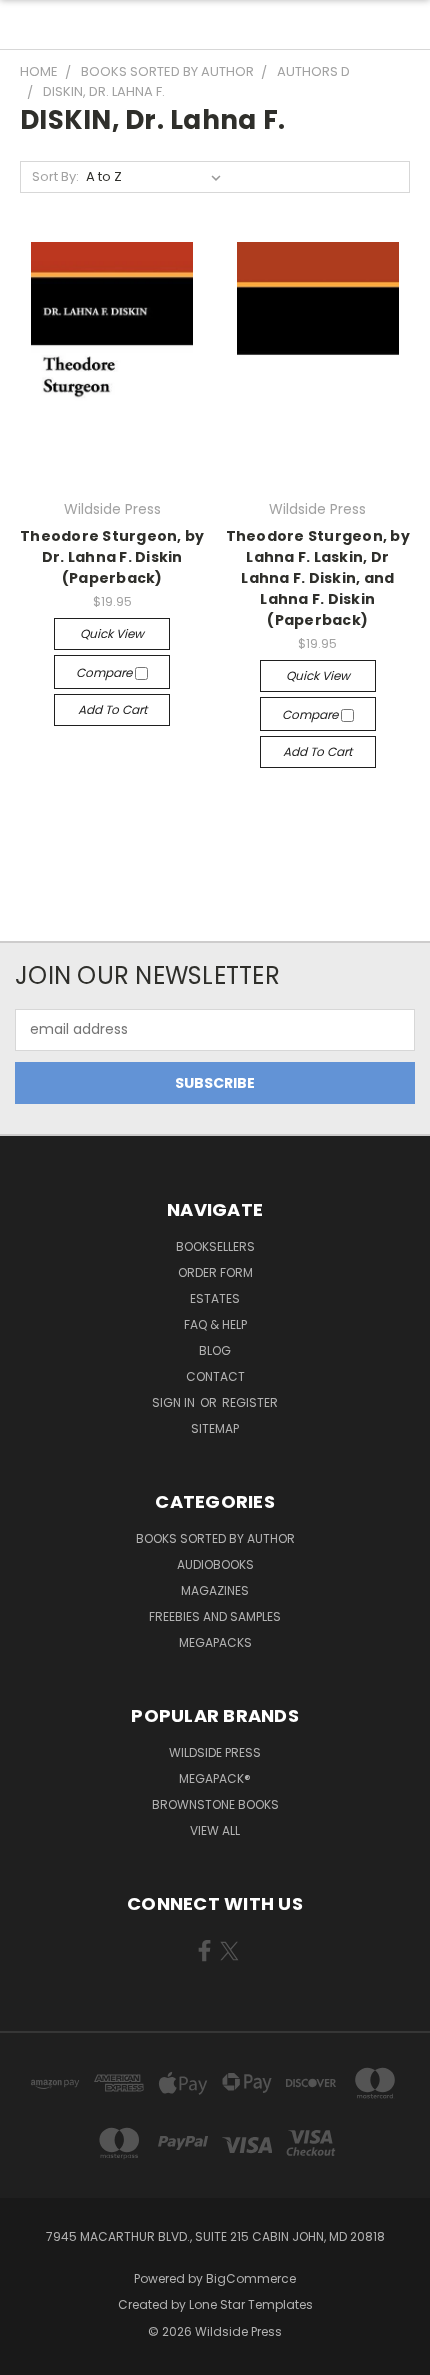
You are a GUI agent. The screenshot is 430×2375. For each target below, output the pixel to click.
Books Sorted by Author (215, 1538)
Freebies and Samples (215, 1616)
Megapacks (215, 1642)
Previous (31, 2355)
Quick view (112, 633)
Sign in (175, 1402)
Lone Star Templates (251, 2304)
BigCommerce (251, 2278)
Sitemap (215, 1428)
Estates (215, 1298)
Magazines (215, 1590)
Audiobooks (215, 1564)
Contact (215, 1376)
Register (250, 1402)
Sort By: (55, 176)
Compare (105, 672)
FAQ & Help (215, 1324)
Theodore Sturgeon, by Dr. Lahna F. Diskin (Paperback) (112, 557)
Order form (215, 1272)
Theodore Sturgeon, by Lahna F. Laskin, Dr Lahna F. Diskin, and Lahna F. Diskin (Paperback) (318, 578)
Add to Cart (112, 709)
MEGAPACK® (215, 1778)
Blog (215, 1350)
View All (215, 1830)
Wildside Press (215, 1752)
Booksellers (215, 1246)
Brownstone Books (215, 1804)
